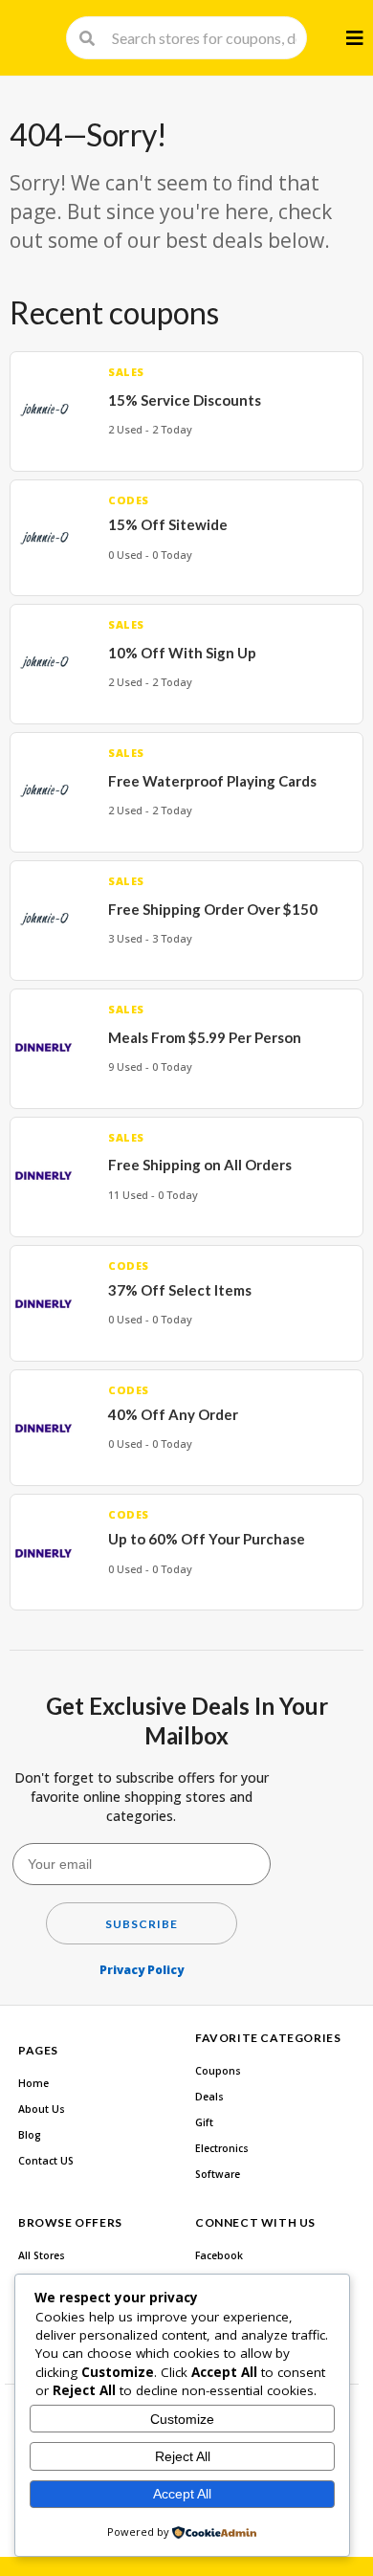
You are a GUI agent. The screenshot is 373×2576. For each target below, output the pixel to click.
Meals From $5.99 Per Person (205, 1037)
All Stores (42, 2255)
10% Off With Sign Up (182, 653)
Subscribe (142, 1924)
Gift (204, 2122)
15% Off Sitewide (168, 524)
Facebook (219, 2255)
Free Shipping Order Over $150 (213, 909)
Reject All (183, 2456)
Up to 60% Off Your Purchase (207, 1539)
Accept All (182, 2494)
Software (218, 2174)
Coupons (218, 2071)
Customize (182, 2419)
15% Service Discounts (185, 400)
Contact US (46, 2161)
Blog (30, 2135)
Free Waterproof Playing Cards (212, 781)
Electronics (222, 2148)
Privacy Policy (142, 1970)
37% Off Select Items (180, 1290)
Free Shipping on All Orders (200, 1165)
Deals (209, 2097)
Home (33, 2083)
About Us (42, 2109)
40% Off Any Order (173, 1414)
